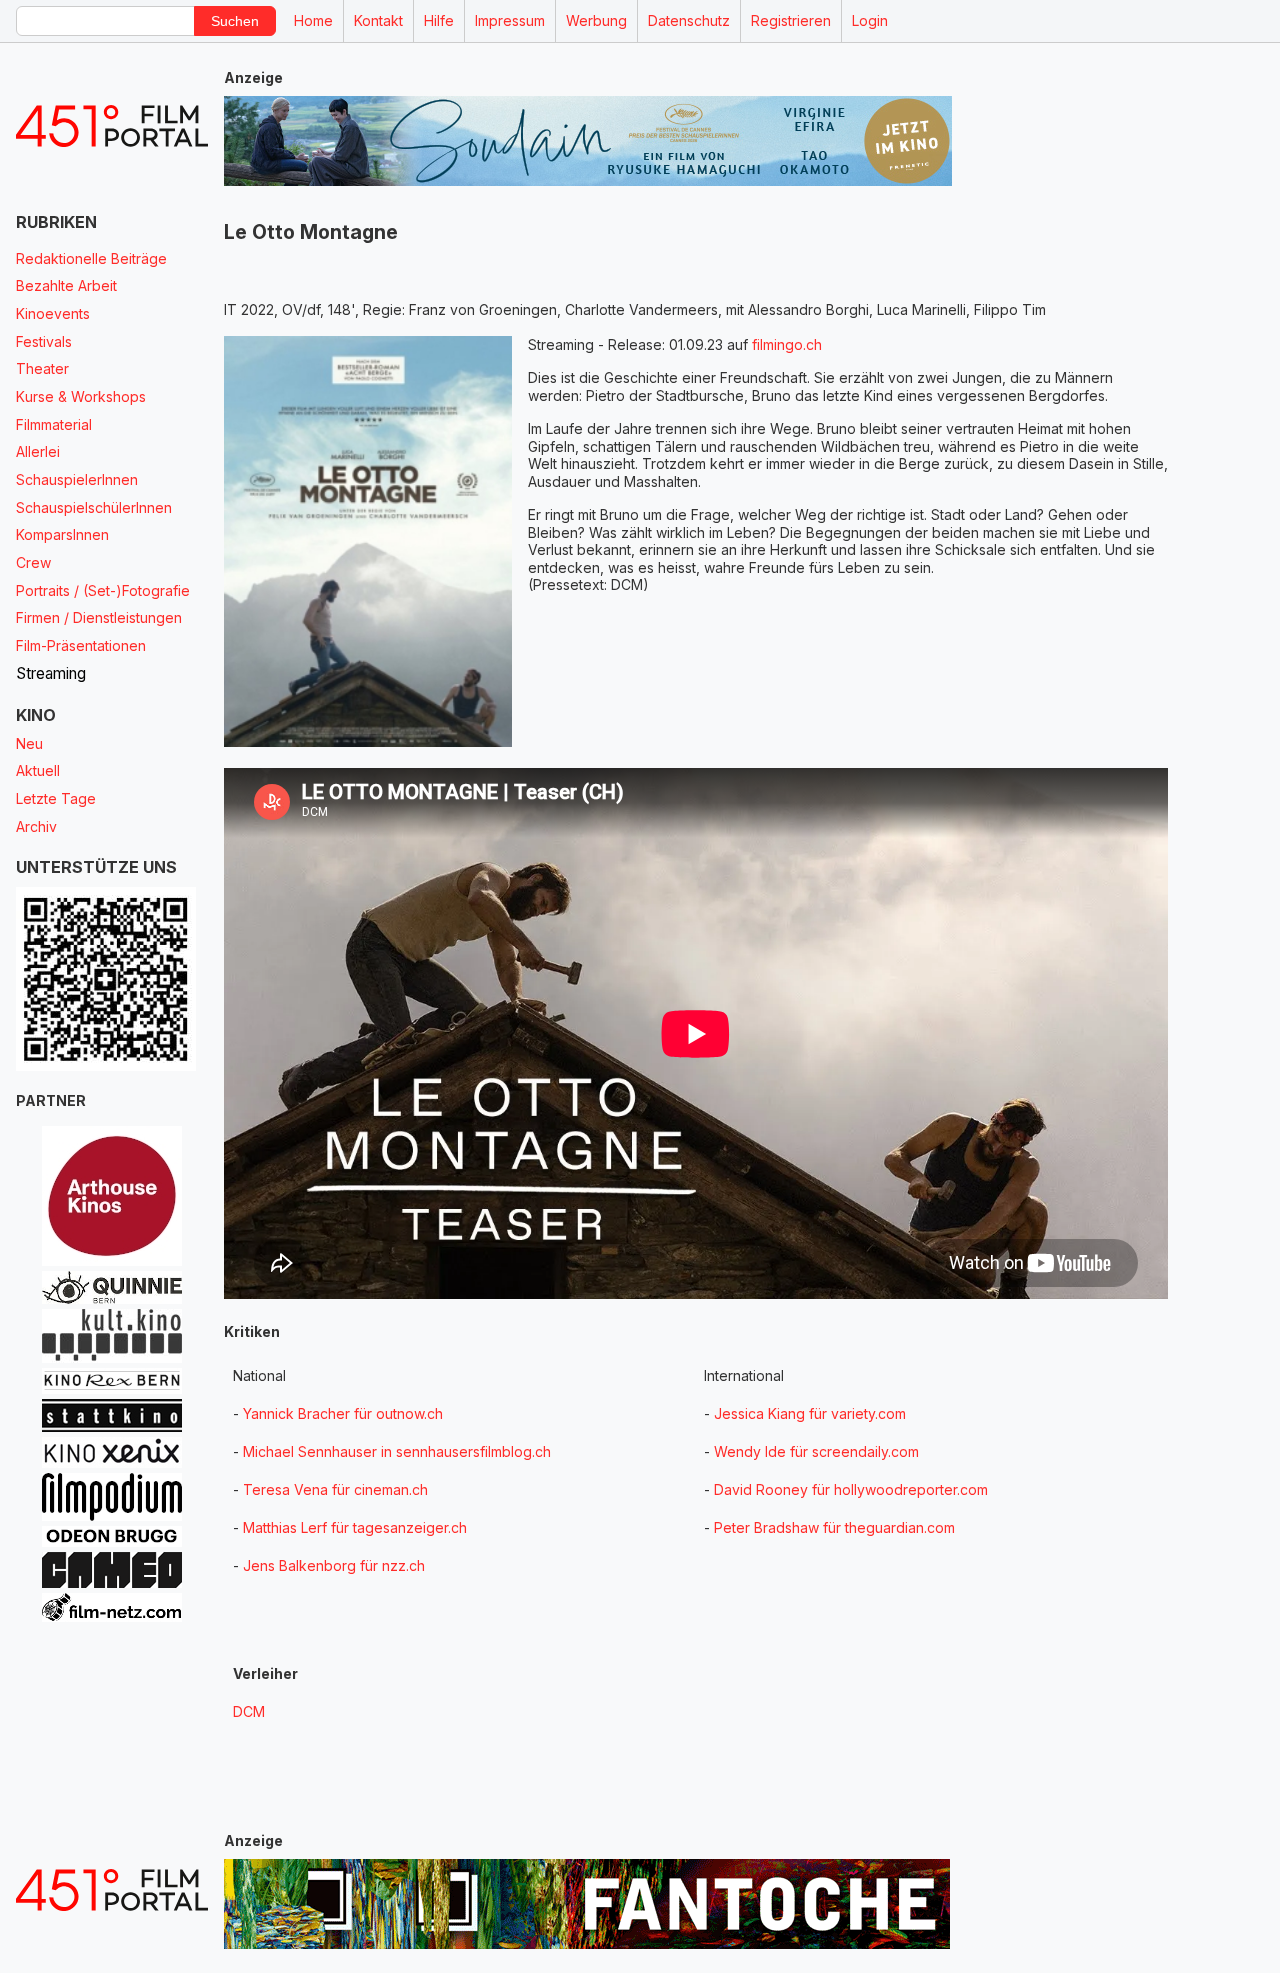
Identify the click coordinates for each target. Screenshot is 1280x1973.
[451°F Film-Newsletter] (112, 126)
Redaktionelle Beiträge (91, 258)
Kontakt (378, 20)
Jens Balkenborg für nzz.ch (334, 1565)
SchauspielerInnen (77, 479)
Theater (42, 368)
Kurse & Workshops (81, 396)
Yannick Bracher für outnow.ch (343, 1413)
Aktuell (38, 770)
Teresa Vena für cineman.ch (335, 1489)
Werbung (596, 20)
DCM (249, 1711)
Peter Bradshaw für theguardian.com (834, 1527)
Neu (29, 743)
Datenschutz (689, 20)
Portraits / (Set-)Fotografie (103, 590)
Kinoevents (53, 313)
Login (870, 20)
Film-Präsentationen (81, 645)
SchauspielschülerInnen (94, 507)
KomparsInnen (62, 534)
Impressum (510, 20)
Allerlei (38, 451)
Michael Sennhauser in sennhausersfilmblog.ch (397, 1451)
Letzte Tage (56, 798)
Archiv (36, 826)
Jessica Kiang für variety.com (810, 1413)
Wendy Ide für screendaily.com (816, 1451)
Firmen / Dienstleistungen (99, 617)
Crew (33, 562)
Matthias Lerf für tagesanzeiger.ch (355, 1527)
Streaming (51, 673)
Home (313, 20)
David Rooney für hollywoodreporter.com (851, 1489)
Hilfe (439, 20)
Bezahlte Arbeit (66, 285)
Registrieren (791, 20)
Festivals (44, 341)
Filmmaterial (54, 424)
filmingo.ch (787, 344)
